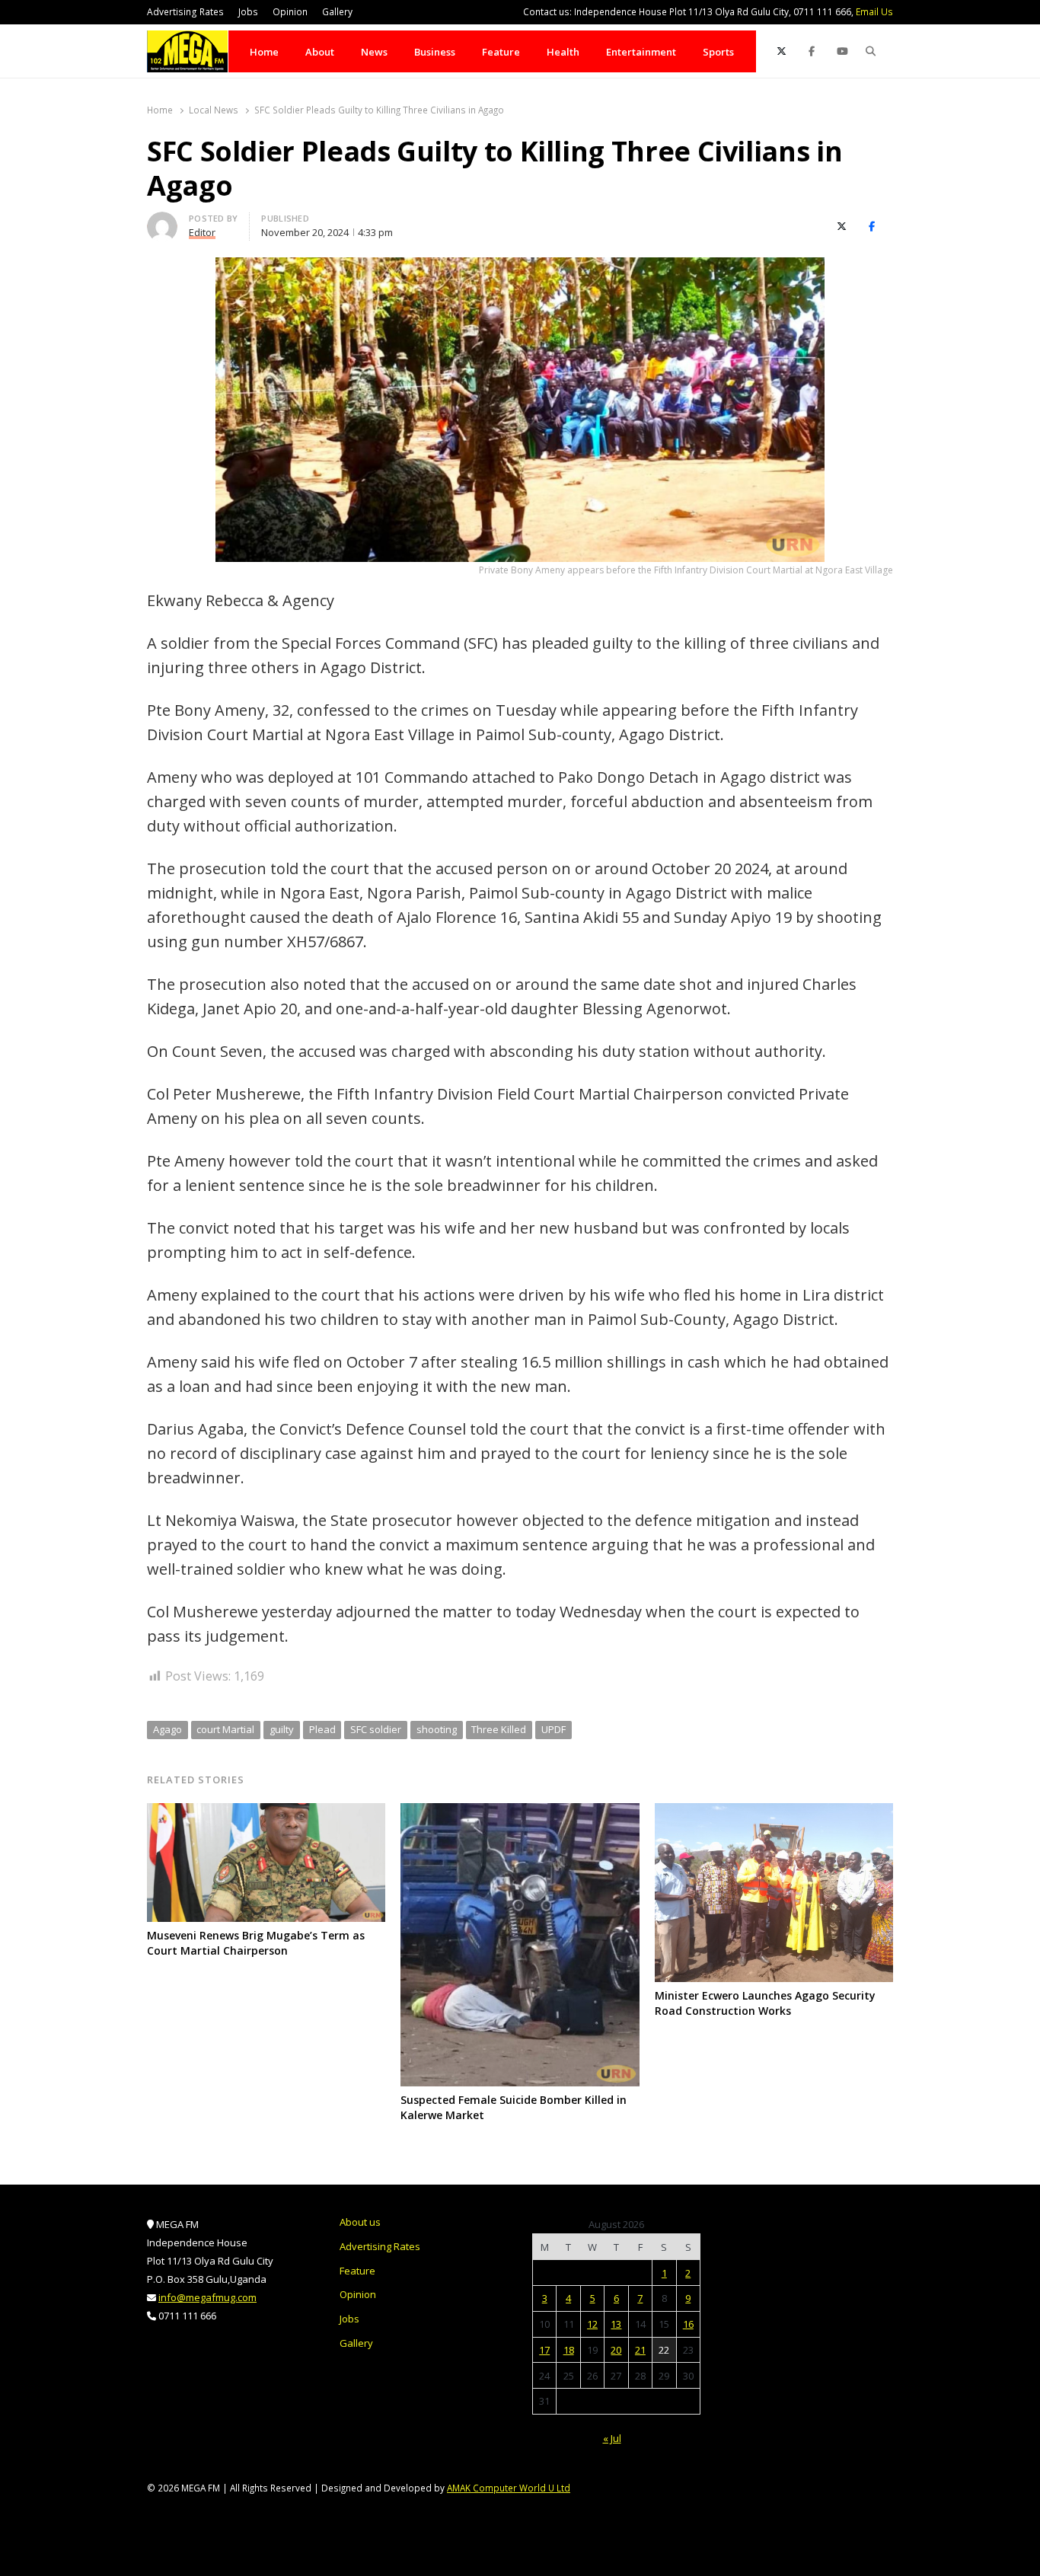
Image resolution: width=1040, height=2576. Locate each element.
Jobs (248, 12)
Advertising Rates (185, 12)
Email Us (874, 12)
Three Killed (499, 1729)
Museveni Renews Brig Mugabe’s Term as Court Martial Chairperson (256, 1943)
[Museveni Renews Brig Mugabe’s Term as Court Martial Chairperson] (266, 1812)
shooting (437, 1729)
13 (616, 2324)
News (374, 52)
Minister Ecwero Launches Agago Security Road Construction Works (765, 2003)
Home (264, 52)
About (320, 52)
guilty (282, 1729)
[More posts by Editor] (162, 221)
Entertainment (641, 52)
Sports (718, 52)
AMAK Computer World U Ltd (509, 2488)
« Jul (612, 2438)
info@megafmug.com (207, 2297)
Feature (501, 52)
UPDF (553, 1729)
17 (544, 2350)
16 (688, 2324)
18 (569, 2350)
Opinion (290, 12)
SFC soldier (376, 1729)
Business (435, 52)
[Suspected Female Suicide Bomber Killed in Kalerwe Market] (520, 1812)
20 (616, 2350)
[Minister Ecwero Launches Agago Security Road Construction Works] (774, 1812)
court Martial (225, 1729)
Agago (167, 1729)
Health (563, 52)
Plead (322, 1729)
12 (592, 2324)
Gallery (337, 12)
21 (640, 2350)
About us (360, 2222)
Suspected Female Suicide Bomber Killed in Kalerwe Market (514, 2107)
